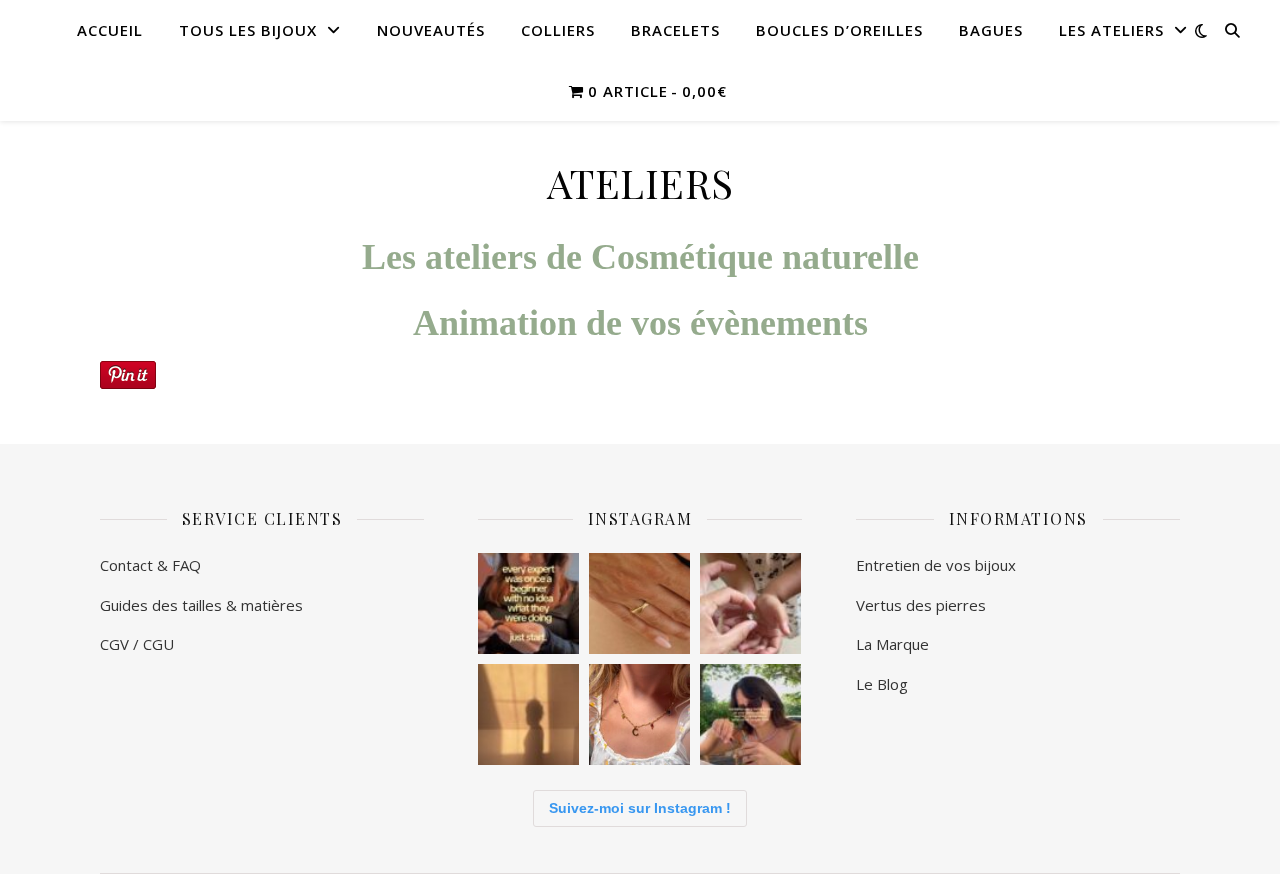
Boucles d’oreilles (839, 30)
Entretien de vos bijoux (938, 565)
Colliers (558, 30)
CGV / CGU (137, 644)
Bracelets (675, 30)
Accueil (110, 30)
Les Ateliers (1111, 30)
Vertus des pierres (921, 605)
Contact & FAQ (150, 565)
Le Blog (882, 684)
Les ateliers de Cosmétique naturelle (640, 257)
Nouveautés (431, 30)
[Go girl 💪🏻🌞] (528, 603)
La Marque (892, 644)
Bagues (991, 30)
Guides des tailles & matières (203, 605)
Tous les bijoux (248, 30)
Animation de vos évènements (640, 323)
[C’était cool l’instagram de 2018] (750, 714)
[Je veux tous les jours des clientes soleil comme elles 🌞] (639, 714)
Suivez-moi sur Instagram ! (640, 808)
